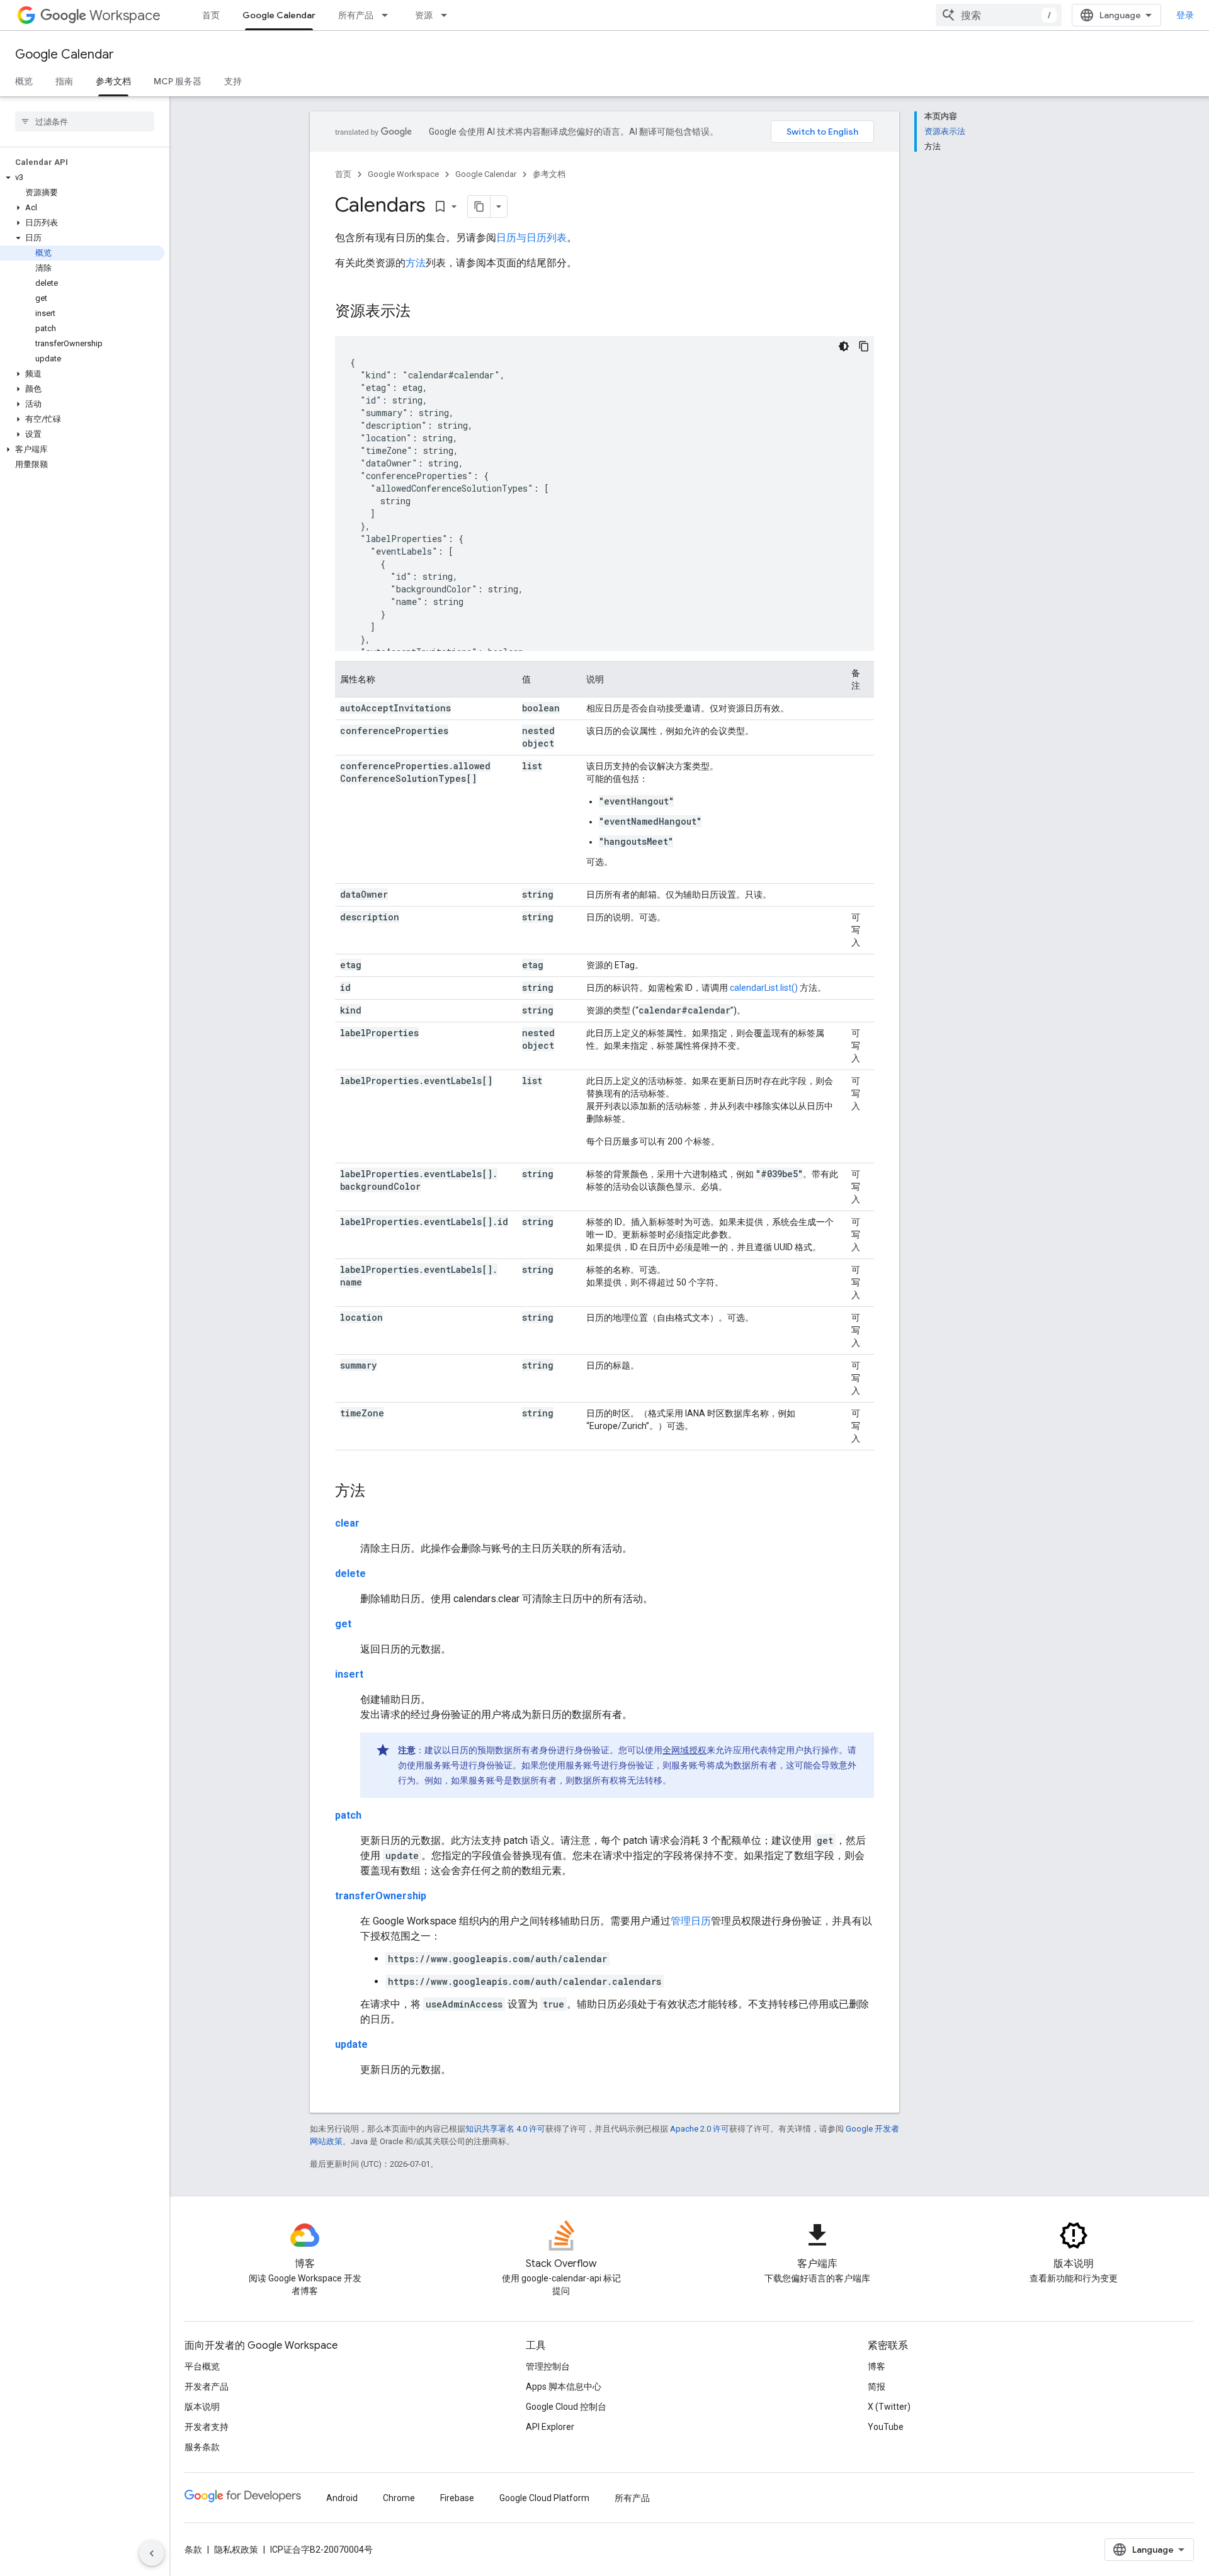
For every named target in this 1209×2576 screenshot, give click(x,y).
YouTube (886, 2427)
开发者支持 (207, 2427)
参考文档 (113, 81)
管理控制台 (548, 2366)
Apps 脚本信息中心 (564, 2387)
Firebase (457, 2498)
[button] (82, 178)
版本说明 (202, 2407)
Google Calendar (279, 15)
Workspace (125, 15)
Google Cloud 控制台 (566, 2407)
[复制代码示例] (864, 346)
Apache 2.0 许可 (700, 2129)
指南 (64, 81)
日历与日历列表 (531, 238)
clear (347, 1523)
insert (349, 1674)
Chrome (399, 2498)
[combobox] (999, 15)
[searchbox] (85, 121)
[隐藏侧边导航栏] (152, 2553)
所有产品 (356, 15)
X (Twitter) (889, 2407)
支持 (233, 81)
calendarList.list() (764, 988)
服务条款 (202, 2447)
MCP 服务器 (178, 81)
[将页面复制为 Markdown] (479, 206)
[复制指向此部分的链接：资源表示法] (423, 312)
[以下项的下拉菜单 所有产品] (389, 15)
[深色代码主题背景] (844, 346)
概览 (24, 81)
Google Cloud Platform (544, 2498)
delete (350, 1573)
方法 (416, 263)
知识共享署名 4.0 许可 (505, 2129)
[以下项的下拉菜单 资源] (448, 15)
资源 (424, 15)
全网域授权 (684, 1750)
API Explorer (550, 2427)
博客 (877, 2366)
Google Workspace (403, 174)
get (343, 1624)
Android (342, 2498)
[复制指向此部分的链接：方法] (378, 1492)
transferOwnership (381, 1896)
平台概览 (202, 2366)
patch (348, 1815)
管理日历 (691, 1921)
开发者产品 (207, 2387)
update (351, 2044)
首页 (211, 15)
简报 (877, 2387)
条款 (193, 2550)
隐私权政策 (236, 2550)
